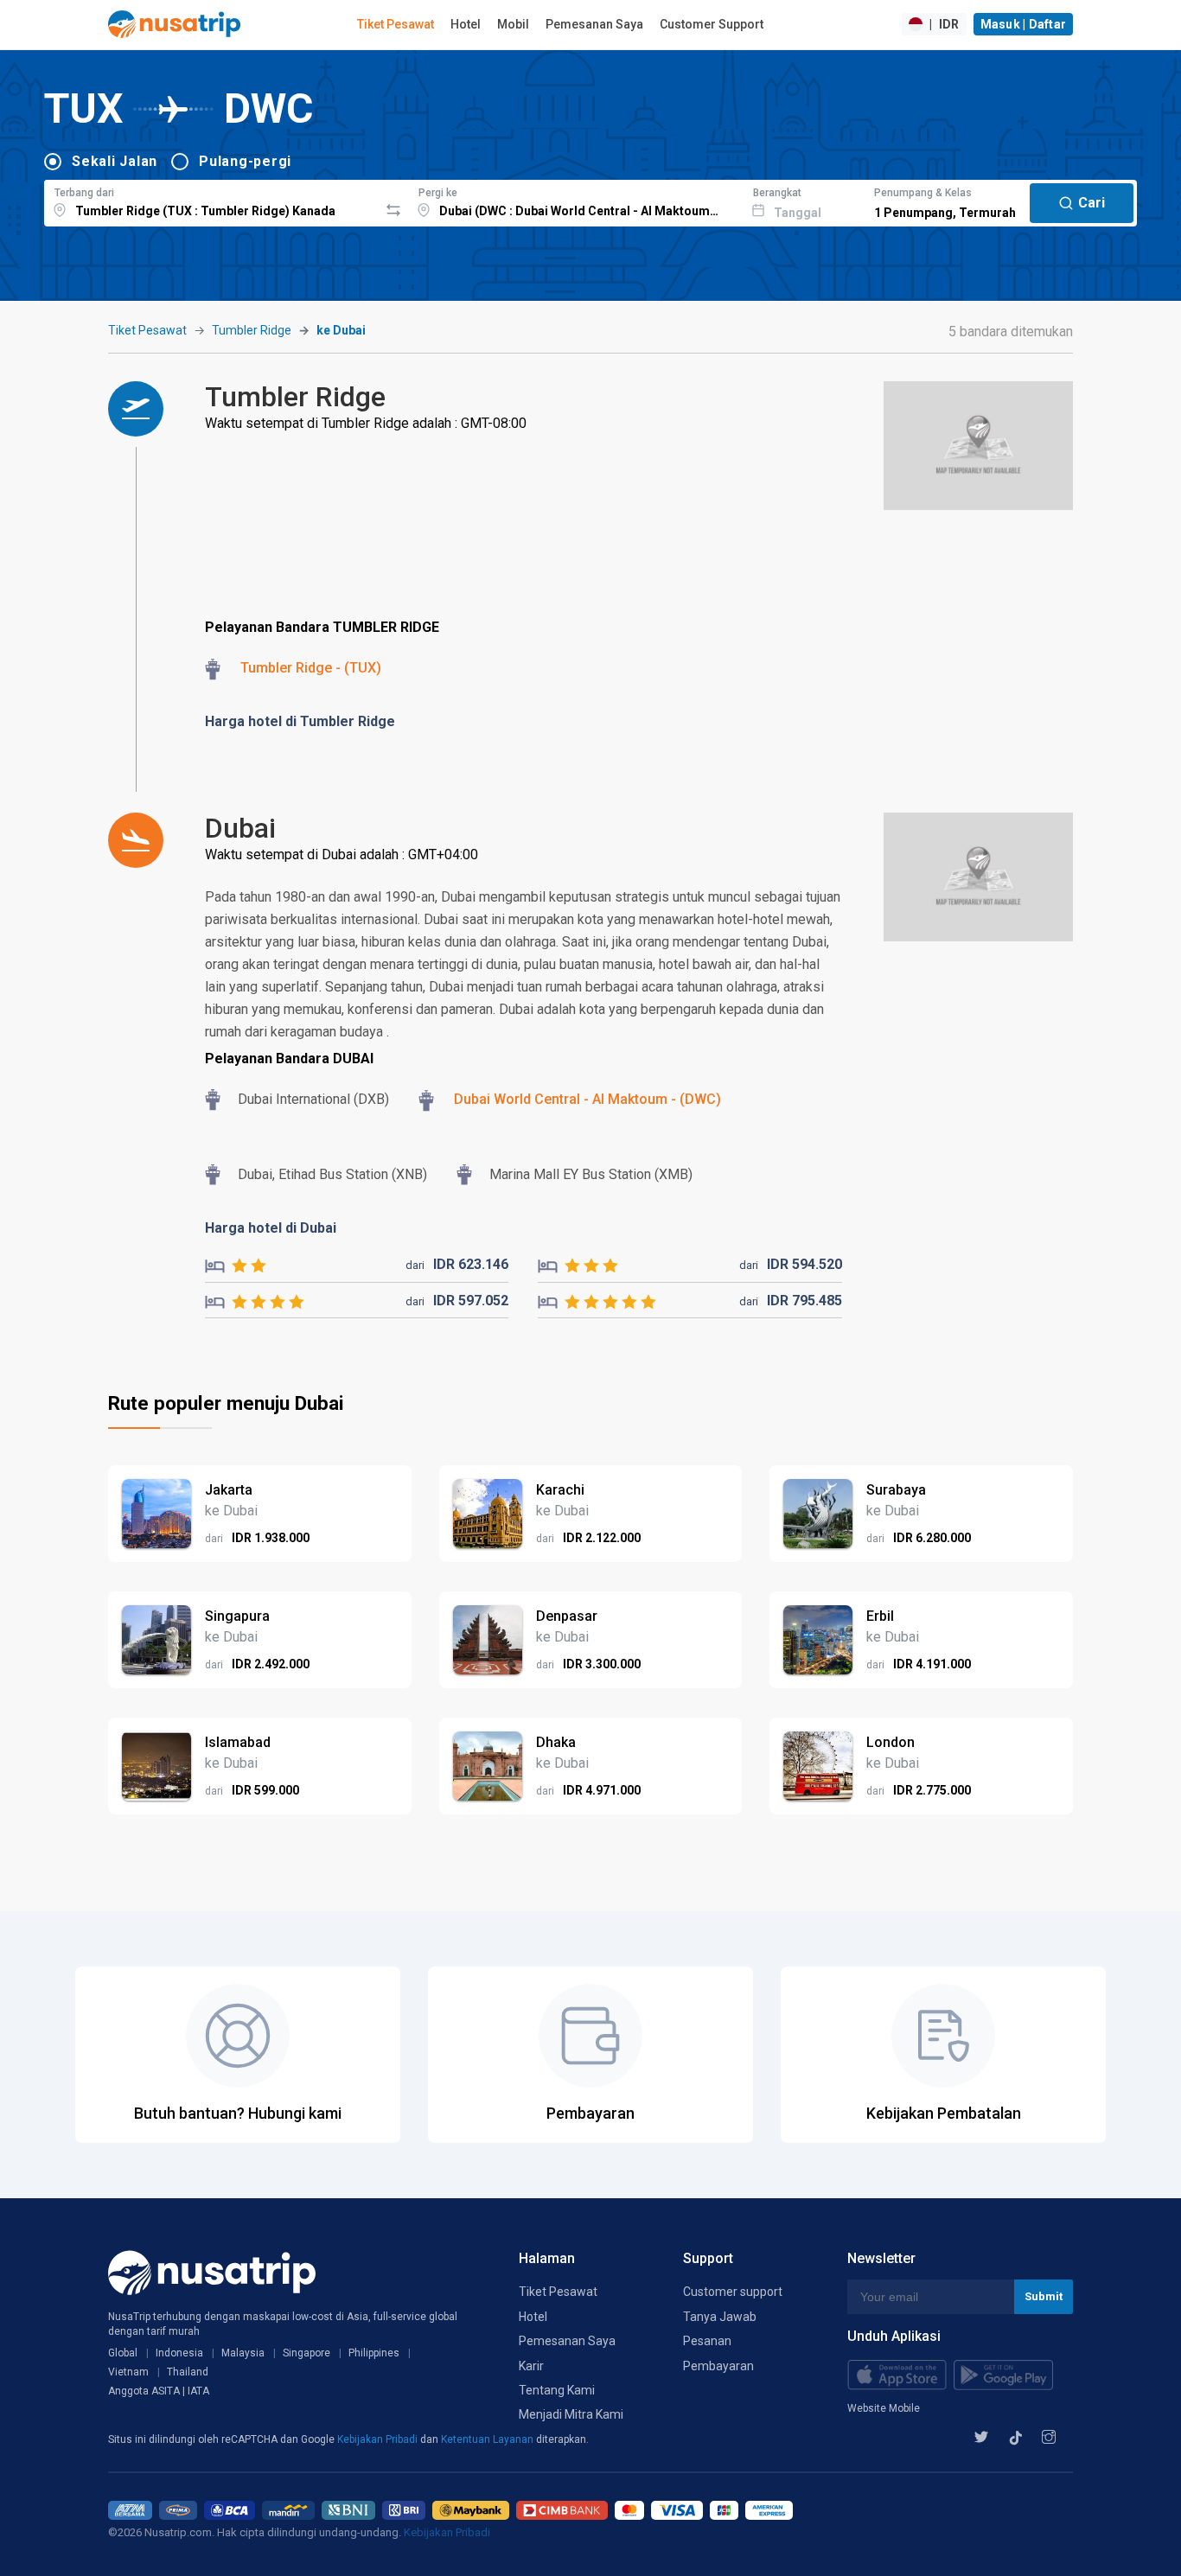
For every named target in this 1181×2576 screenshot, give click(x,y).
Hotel (466, 24)
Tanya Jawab (720, 2317)
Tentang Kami (557, 2390)
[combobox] (211, 201)
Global (123, 2353)
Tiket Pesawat (396, 24)
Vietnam (128, 2372)
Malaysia (243, 2353)
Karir (531, 2366)
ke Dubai (341, 330)
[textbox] (211, 201)
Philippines (374, 2353)
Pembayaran (718, 2366)
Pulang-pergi (245, 161)
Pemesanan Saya (594, 24)
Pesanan (707, 2341)
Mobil (513, 24)
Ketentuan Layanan (488, 2439)
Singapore (306, 2353)
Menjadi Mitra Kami (571, 2414)
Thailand (188, 2372)
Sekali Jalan (115, 161)
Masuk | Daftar (1024, 24)
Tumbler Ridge (252, 330)
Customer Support (712, 24)
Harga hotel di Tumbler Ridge (300, 721)
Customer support (733, 2292)
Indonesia (179, 2353)
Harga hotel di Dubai (271, 1228)
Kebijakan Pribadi (379, 2439)
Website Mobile (884, 2408)
